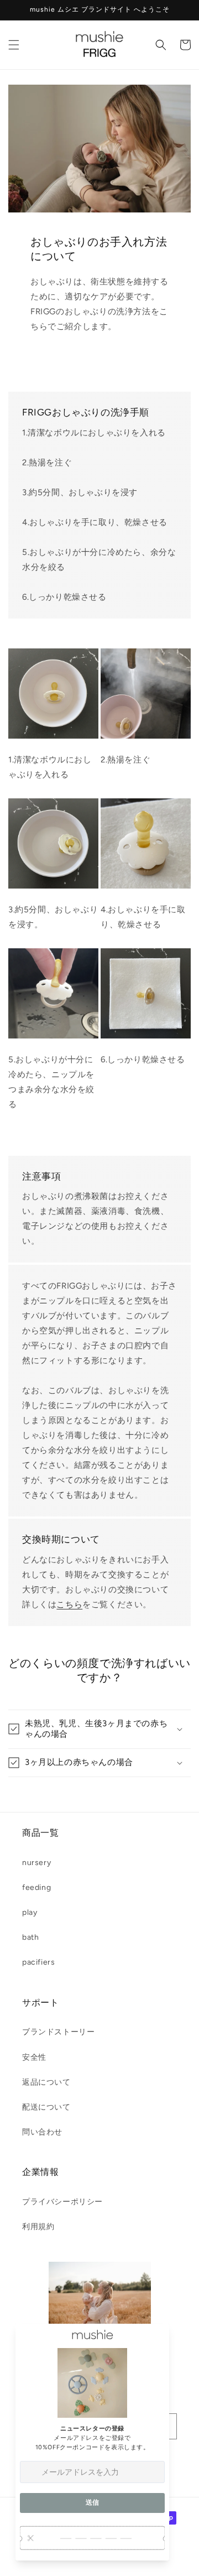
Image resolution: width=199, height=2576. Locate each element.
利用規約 (38, 2227)
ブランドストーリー (58, 2032)
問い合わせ (42, 2132)
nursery (36, 1863)
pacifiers (38, 1962)
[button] (14, 45)
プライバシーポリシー (62, 2202)
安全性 (34, 2057)
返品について (46, 2082)
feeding (36, 1887)
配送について (46, 2107)
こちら (69, 1604)
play (30, 1912)
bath (30, 1937)
